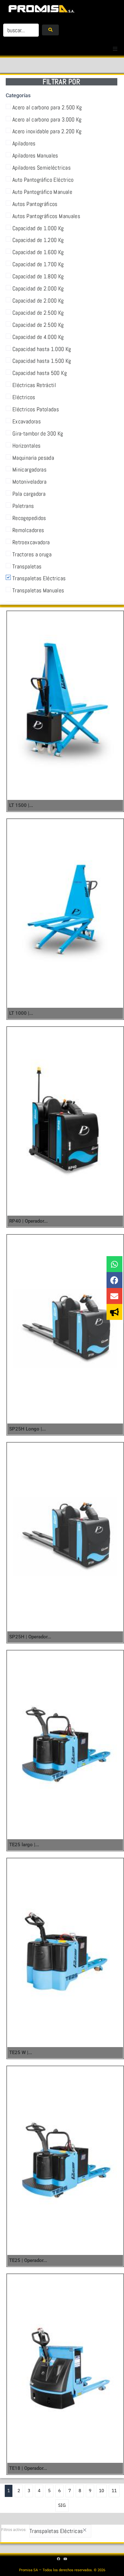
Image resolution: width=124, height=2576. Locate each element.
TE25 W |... (21, 2053)
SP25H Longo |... (28, 1429)
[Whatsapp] (114, 1264)
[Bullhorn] (114, 1312)
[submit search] (50, 30)
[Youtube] (65, 2559)
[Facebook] (114, 1280)
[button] (115, 49)
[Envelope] (114, 1296)
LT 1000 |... (21, 1013)
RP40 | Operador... (28, 1221)
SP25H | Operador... (30, 1637)
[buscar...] (21, 30)
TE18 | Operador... (28, 2468)
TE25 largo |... (24, 1845)
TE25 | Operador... (28, 2260)
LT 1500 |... (21, 805)
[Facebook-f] (59, 2559)
